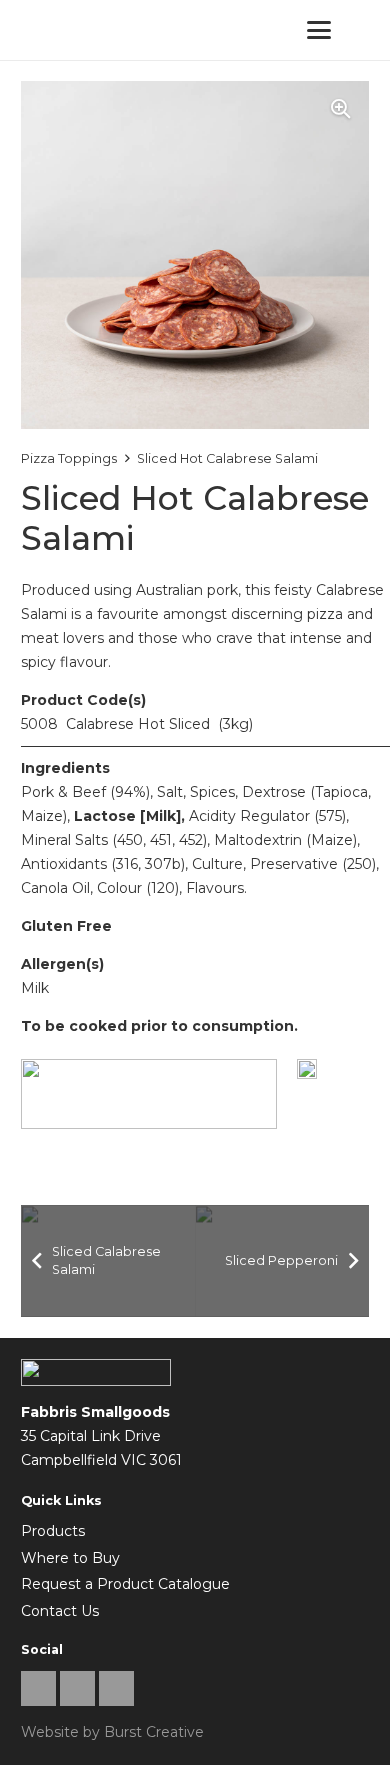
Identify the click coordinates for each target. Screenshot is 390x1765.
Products (53, 1531)
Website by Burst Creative (112, 1732)
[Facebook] (38, 1688)
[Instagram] (77, 1688)
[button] (319, 30)
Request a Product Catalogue (125, 1584)
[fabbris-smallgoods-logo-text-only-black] (69, 30)
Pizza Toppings (69, 458)
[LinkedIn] (116, 1688)
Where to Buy (70, 1558)
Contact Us (60, 1611)
